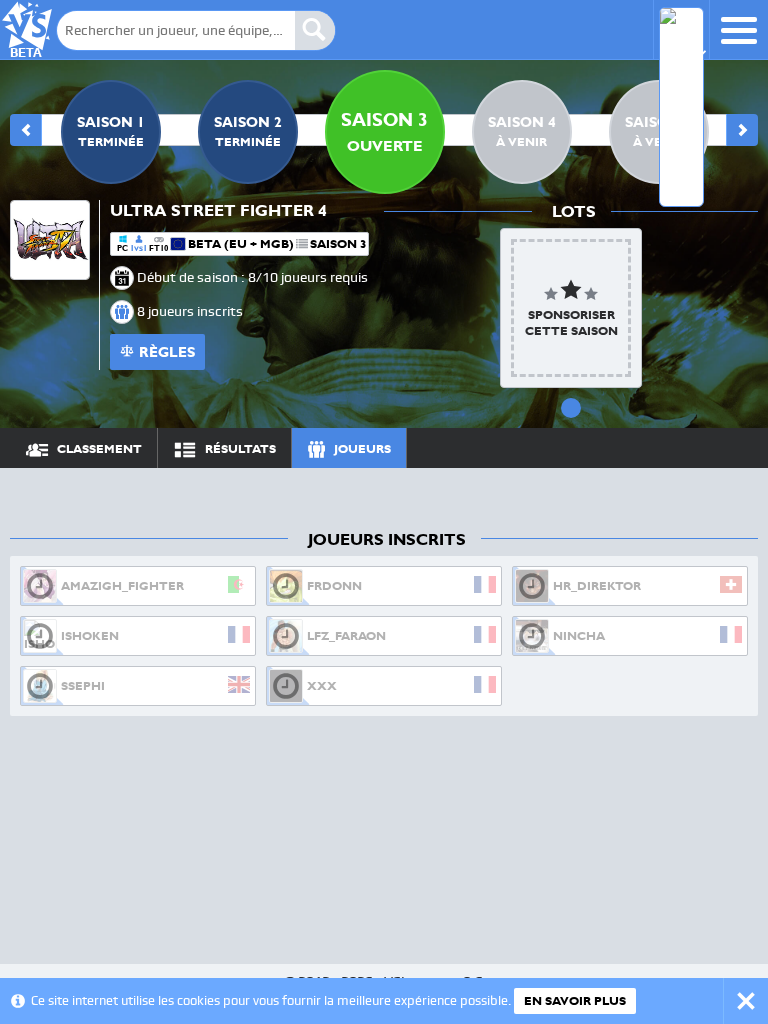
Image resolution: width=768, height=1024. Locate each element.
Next (742, 130)
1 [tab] (571, 408)
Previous (26, 130)
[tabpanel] (571, 308)
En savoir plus (575, 1001)
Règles (167, 352)
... (724, 447)
